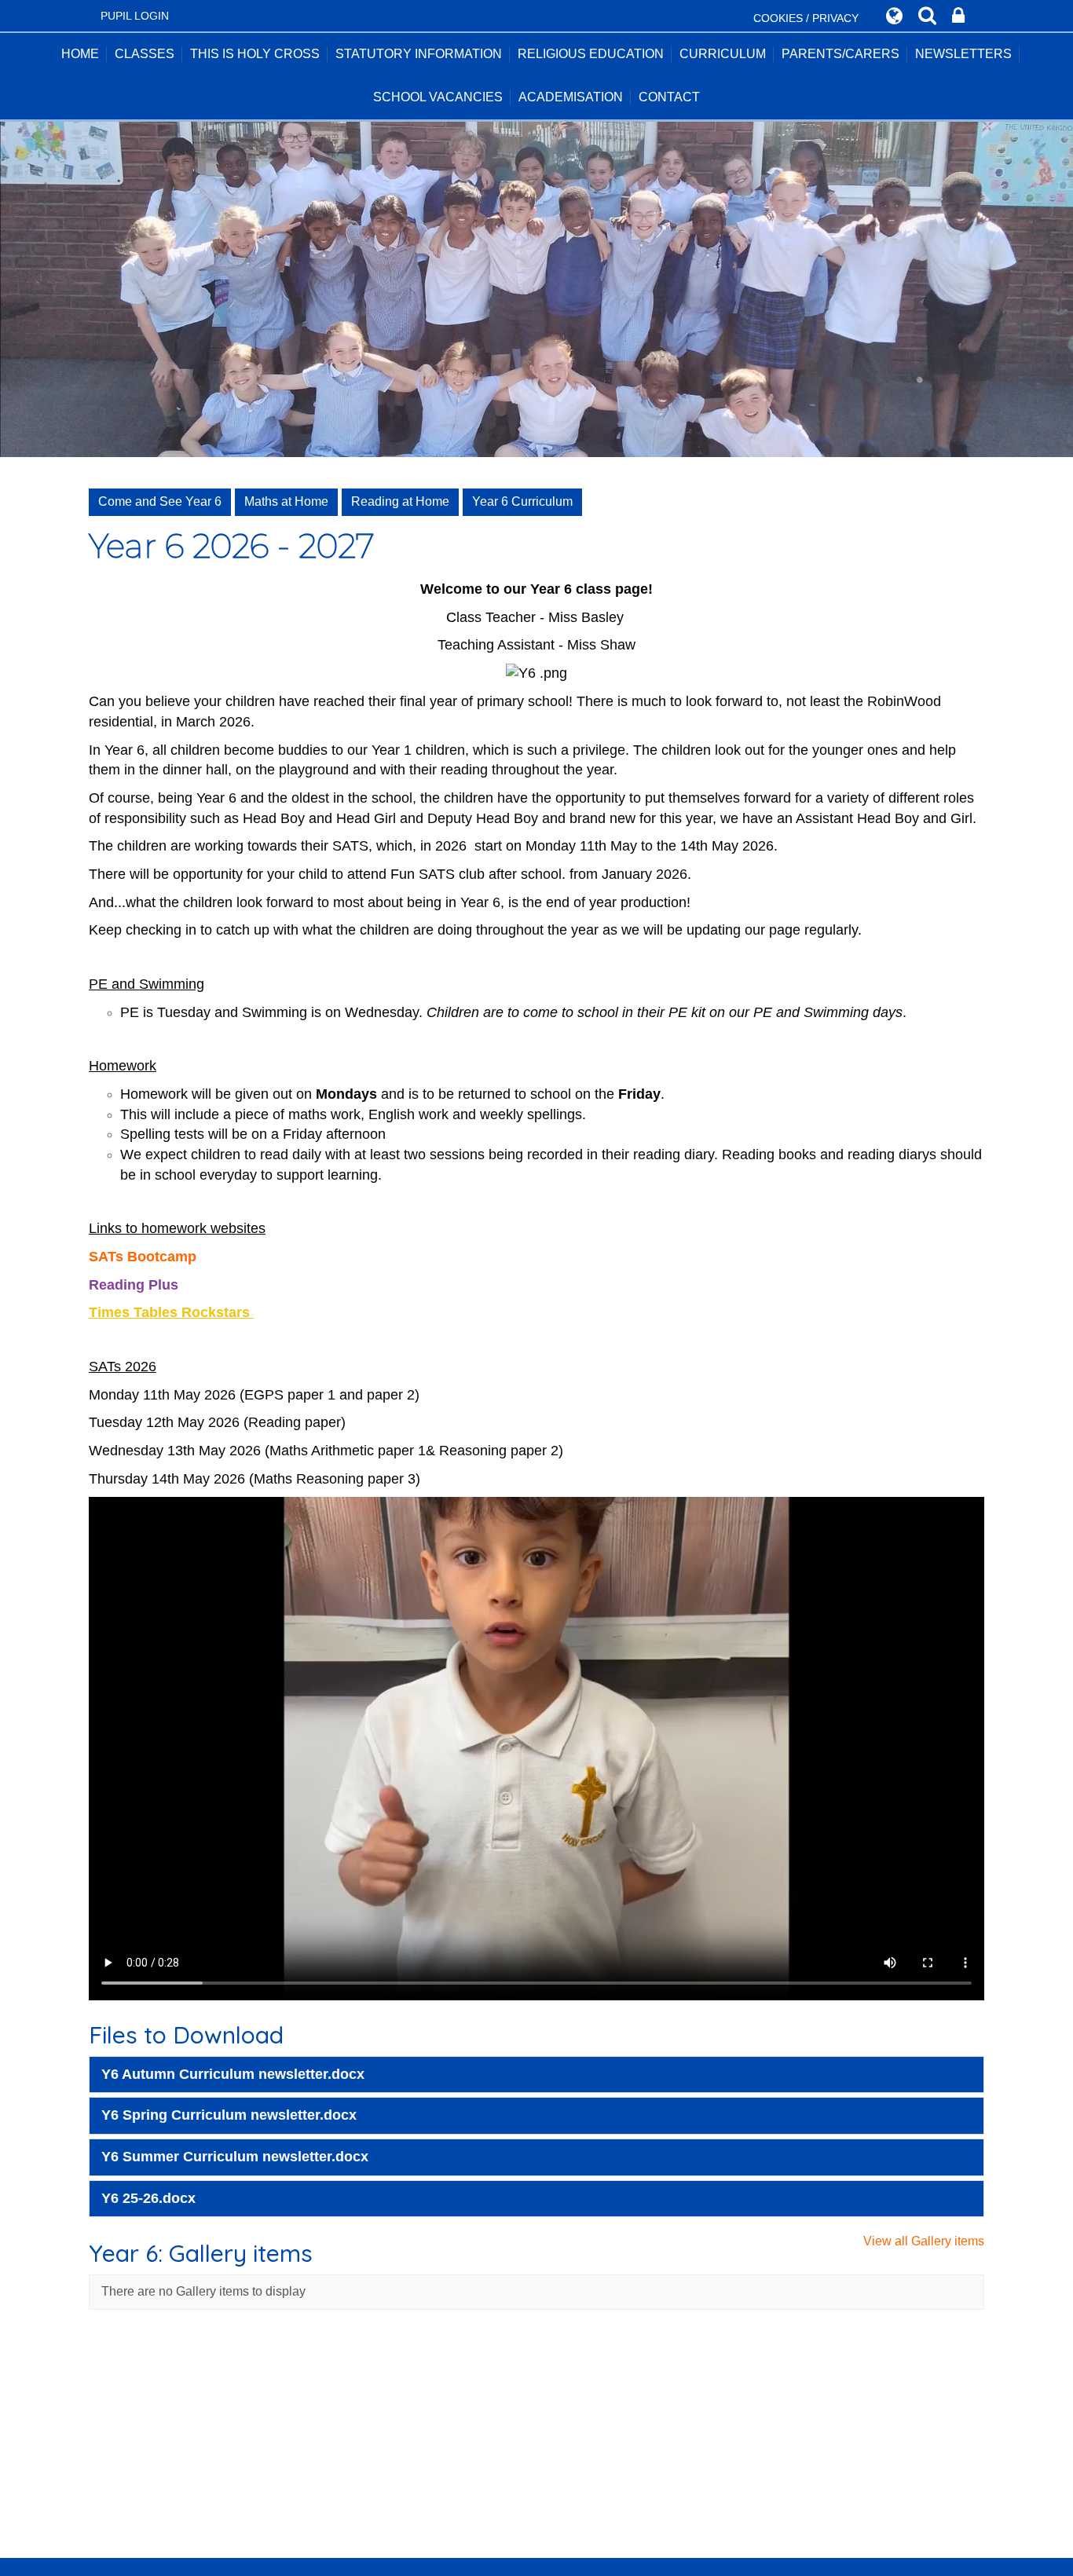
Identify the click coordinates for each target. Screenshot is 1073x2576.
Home (80, 54)
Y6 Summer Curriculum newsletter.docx (235, 2157)
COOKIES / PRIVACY (806, 18)
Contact (669, 97)
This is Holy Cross (255, 54)
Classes (145, 54)
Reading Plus (135, 1285)
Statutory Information (419, 54)
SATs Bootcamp (143, 1257)
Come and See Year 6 (160, 501)
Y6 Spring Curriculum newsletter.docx (229, 2115)
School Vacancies (438, 97)
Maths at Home (286, 501)
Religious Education (591, 54)
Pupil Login (135, 16)
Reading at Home (400, 501)
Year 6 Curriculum (522, 501)
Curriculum (723, 54)
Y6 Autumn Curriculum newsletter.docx (233, 2074)
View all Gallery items (924, 2241)
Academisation (571, 97)
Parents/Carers (840, 54)
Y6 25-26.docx (148, 2198)
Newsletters (963, 54)
